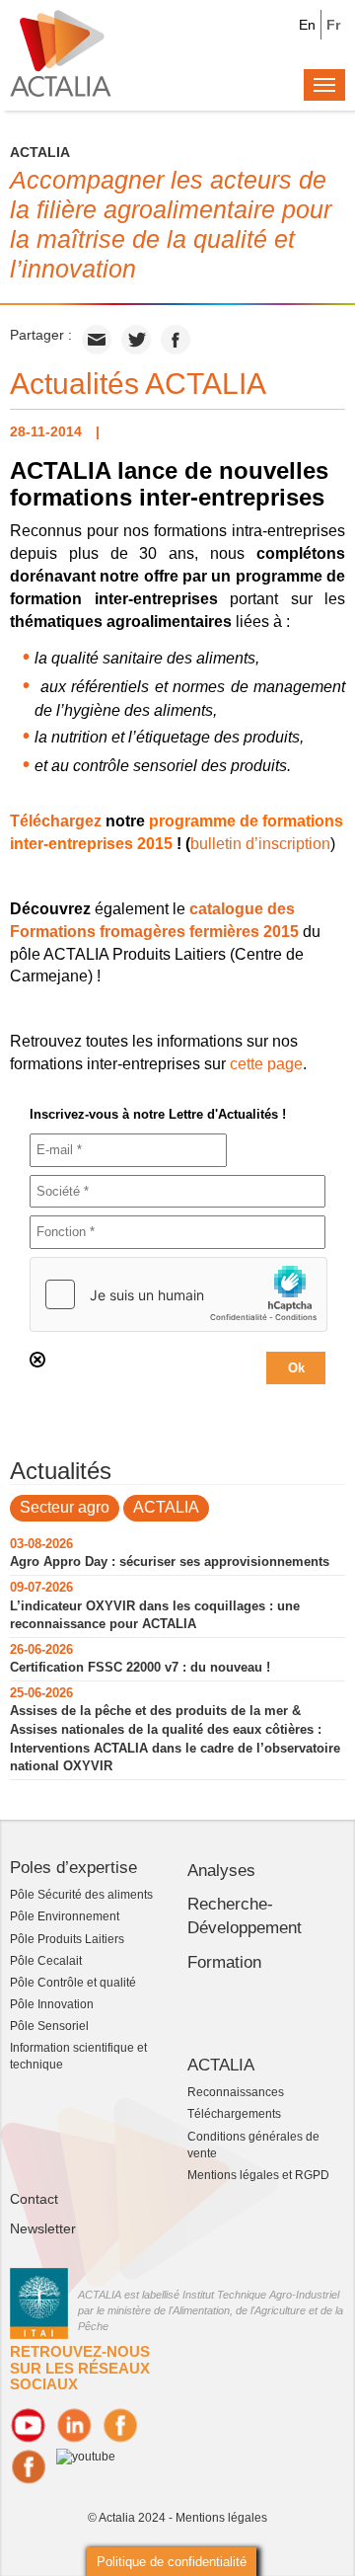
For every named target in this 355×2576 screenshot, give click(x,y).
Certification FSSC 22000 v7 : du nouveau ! (140, 1667)
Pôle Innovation (52, 2004)
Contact (34, 2199)
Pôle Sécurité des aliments (81, 1895)
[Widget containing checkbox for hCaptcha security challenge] (178, 1294)
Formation (224, 1962)
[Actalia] (61, 52)
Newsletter (43, 2228)
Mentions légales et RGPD (258, 2175)
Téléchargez (56, 821)
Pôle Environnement (65, 1916)
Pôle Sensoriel (49, 2026)
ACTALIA (166, 1507)
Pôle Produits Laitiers (67, 1939)
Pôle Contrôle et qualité (73, 1983)
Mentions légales (221, 2518)
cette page (266, 1064)
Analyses (221, 1871)
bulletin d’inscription (260, 844)
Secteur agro (65, 1507)
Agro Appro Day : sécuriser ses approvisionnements (170, 1561)
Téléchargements (234, 2114)
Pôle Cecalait (46, 1961)
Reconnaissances (236, 2092)
